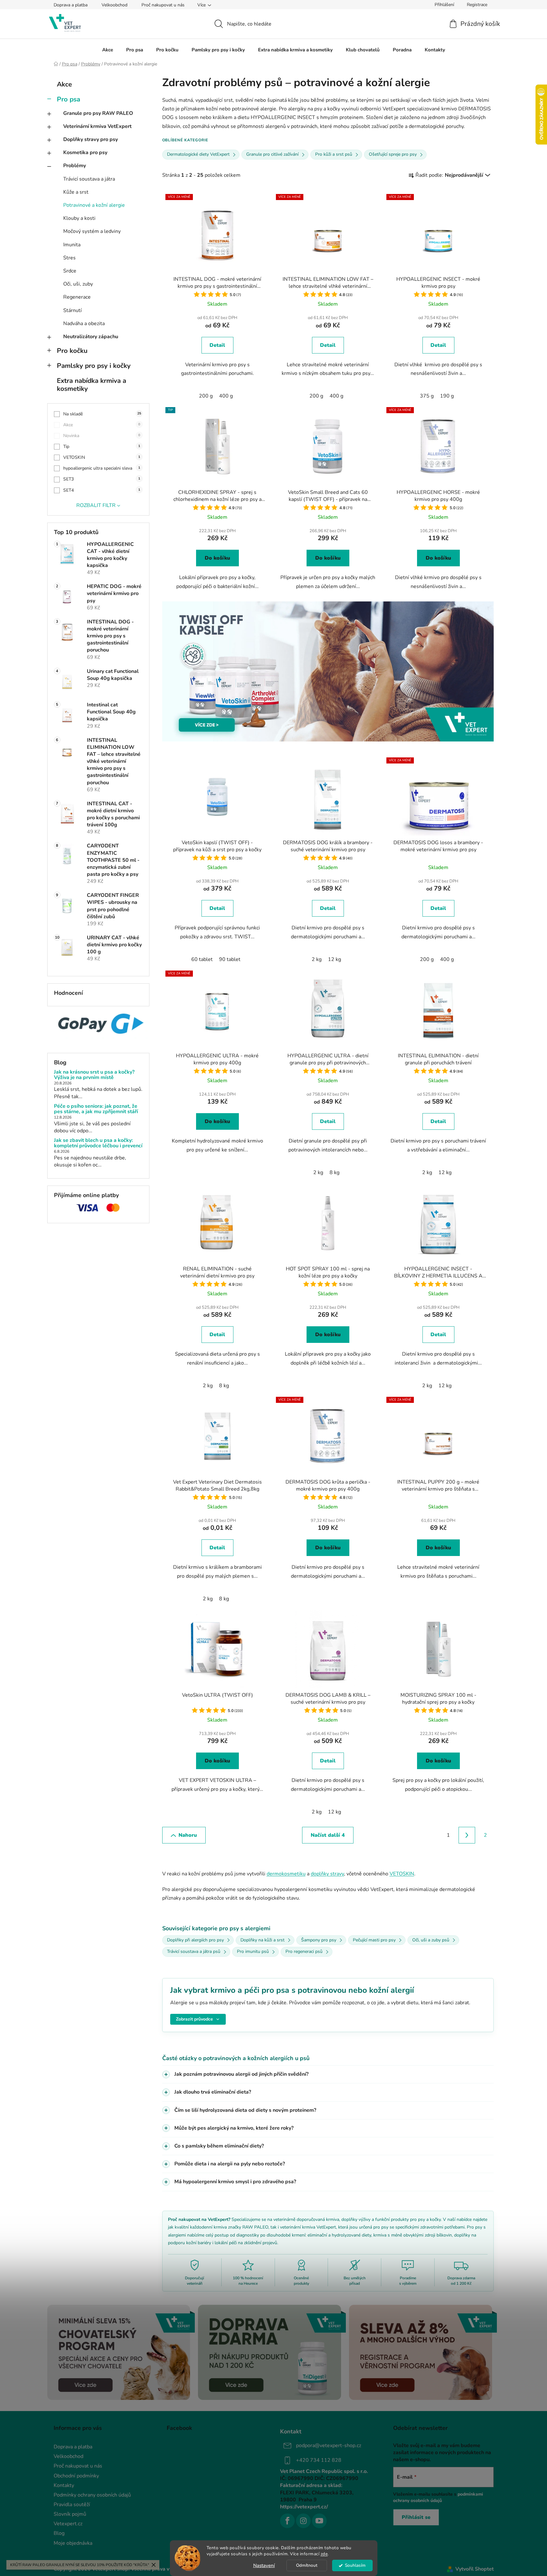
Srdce (70, 271)
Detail (217, 345)
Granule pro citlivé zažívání (272, 154)
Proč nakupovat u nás (163, 5)
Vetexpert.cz (68, 2524)
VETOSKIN (102, 457)
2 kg (317, 959)
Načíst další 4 (328, 1835)
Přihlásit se (416, 2517)
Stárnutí (72, 310)
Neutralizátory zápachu (91, 337)
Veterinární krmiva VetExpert (97, 126)
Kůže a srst (76, 192)
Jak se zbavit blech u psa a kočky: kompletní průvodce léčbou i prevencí (98, 1143)
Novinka (102, 436)
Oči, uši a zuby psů (431, 1940)
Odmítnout (307, 2565)
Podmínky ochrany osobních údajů (92, 2495)
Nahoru (188, 1835)
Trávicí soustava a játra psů (194, 1951)
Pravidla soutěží (72, 2505)
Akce (64, 84)
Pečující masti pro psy (374, 1940)
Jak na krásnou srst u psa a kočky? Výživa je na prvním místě (94, 1075)
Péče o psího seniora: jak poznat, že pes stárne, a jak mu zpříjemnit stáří (96, 1109)
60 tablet (202, 959)
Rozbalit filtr (96, 505)
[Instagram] (303, 2521)
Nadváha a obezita (84, 324)
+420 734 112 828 (319, 2460)
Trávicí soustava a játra (89, 179)
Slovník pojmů (70, 2514)
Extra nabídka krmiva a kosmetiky (91, 385)
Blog (59, 2533)
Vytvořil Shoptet (475, 2569)
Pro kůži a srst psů (334, 154)
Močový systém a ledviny (92, 231)
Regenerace (77, 297)
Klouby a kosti (79, 218)
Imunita (72, 245)
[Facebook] (287, 2521)
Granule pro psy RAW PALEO (98, 113)
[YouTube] (319, 2521)
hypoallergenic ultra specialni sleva (102, 468)
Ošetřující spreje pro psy (393, 154)
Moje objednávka (73, 2543)
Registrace (477, 5)
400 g (226, 396)
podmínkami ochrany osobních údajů (438, 2497)
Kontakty (64, 2485)
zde (324, 2554)
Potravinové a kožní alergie (94, 205)
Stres (69, 258)
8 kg (334, 1173)
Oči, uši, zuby (78, 284)
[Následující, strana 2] (467, 1835)
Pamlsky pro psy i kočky (94, 366)
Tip (102, 447)
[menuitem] (108, 50)
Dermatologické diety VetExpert (198, 154)
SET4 (102, 490)
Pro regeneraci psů (304, 1951)
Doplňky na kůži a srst (262, 1940)
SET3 (102, 479)
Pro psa (68, 99)
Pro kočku (72, 351)
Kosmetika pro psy (85, 153)
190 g (447, 396)
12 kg (334, 959)
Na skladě (102, 414)
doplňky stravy (327, 1874)
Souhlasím (355, 2565)
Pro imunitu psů (253, 1951)
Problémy (75, 166)
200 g (206, 396)
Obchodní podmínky (76, 2476)
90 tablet (230, 959)
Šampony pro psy (319, 1940)
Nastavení (264, 2565)
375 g (427, 396)
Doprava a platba (71, 5)
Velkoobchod (114, 5)
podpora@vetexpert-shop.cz (329, 2446)
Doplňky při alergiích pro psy (195, 1940)
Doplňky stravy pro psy (91, 139)
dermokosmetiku (286, 1874)
